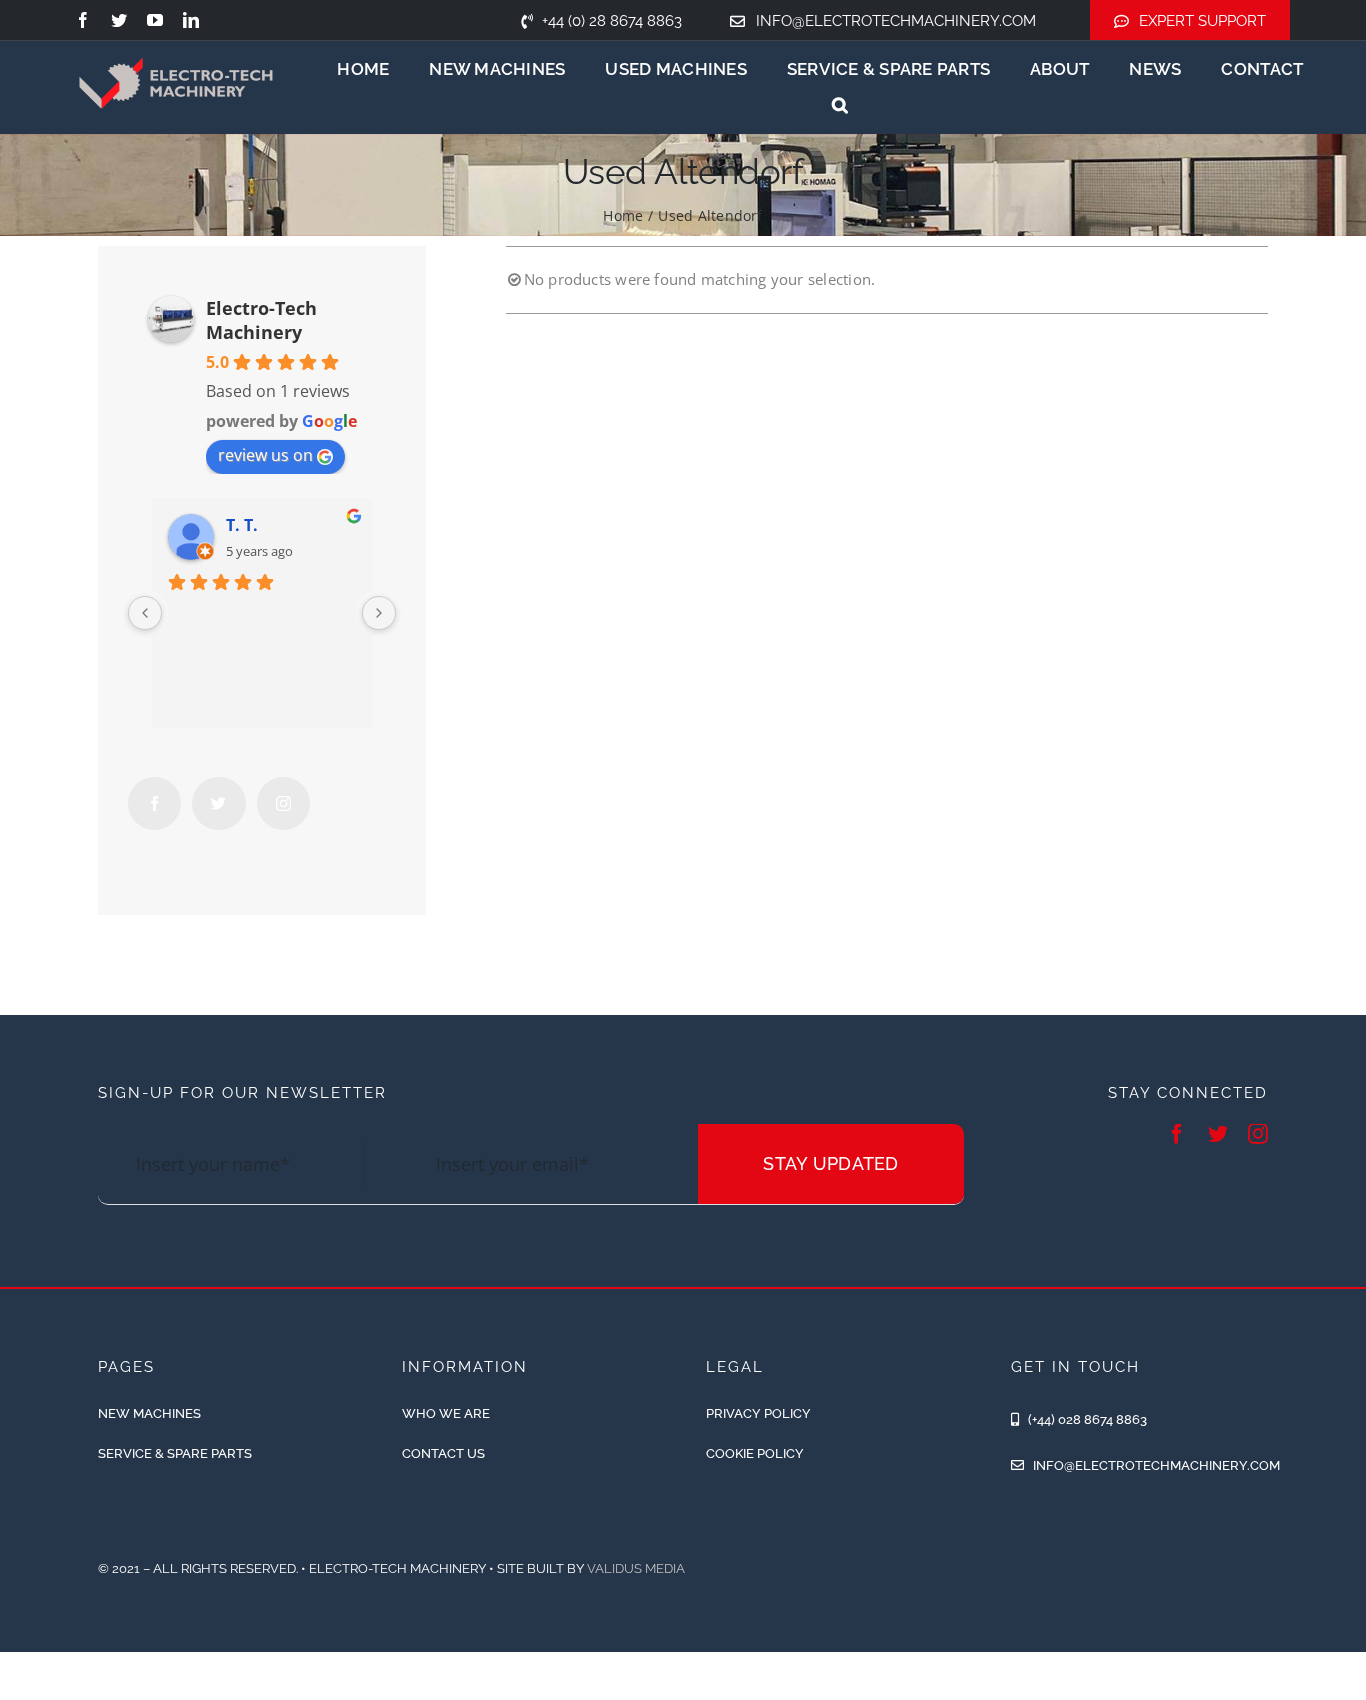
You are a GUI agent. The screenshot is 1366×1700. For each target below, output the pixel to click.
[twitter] (119, 20)
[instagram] (1258, 1134)
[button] (840, 105)
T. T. (242, 525)
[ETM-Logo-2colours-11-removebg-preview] (176, 40)
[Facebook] (154, 803)
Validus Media (636, 1568)
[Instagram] (283, 803)
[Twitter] (218, 803)
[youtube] (155, 20)
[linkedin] (191, 20)
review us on (265, 455)
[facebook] (83, 20)
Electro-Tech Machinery (261, 320)
